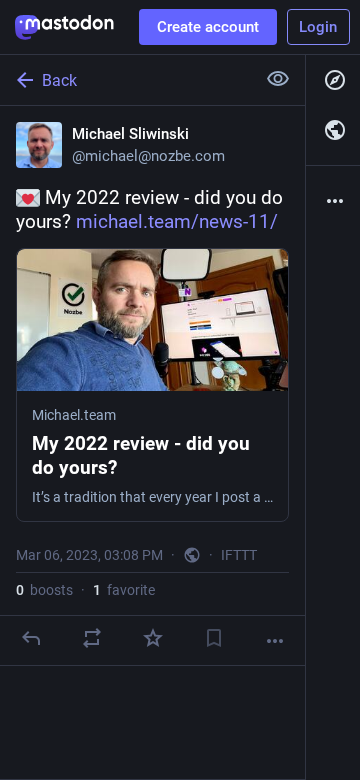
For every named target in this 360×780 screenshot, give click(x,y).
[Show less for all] (278, 79)
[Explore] (333, 80)
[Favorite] (153, 638)
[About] (333, 201)
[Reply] (31, 638)
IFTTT (239, 555)
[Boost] (92, 638)
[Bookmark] (214, 638)
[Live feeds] (333, 130)
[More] (275, 641)
